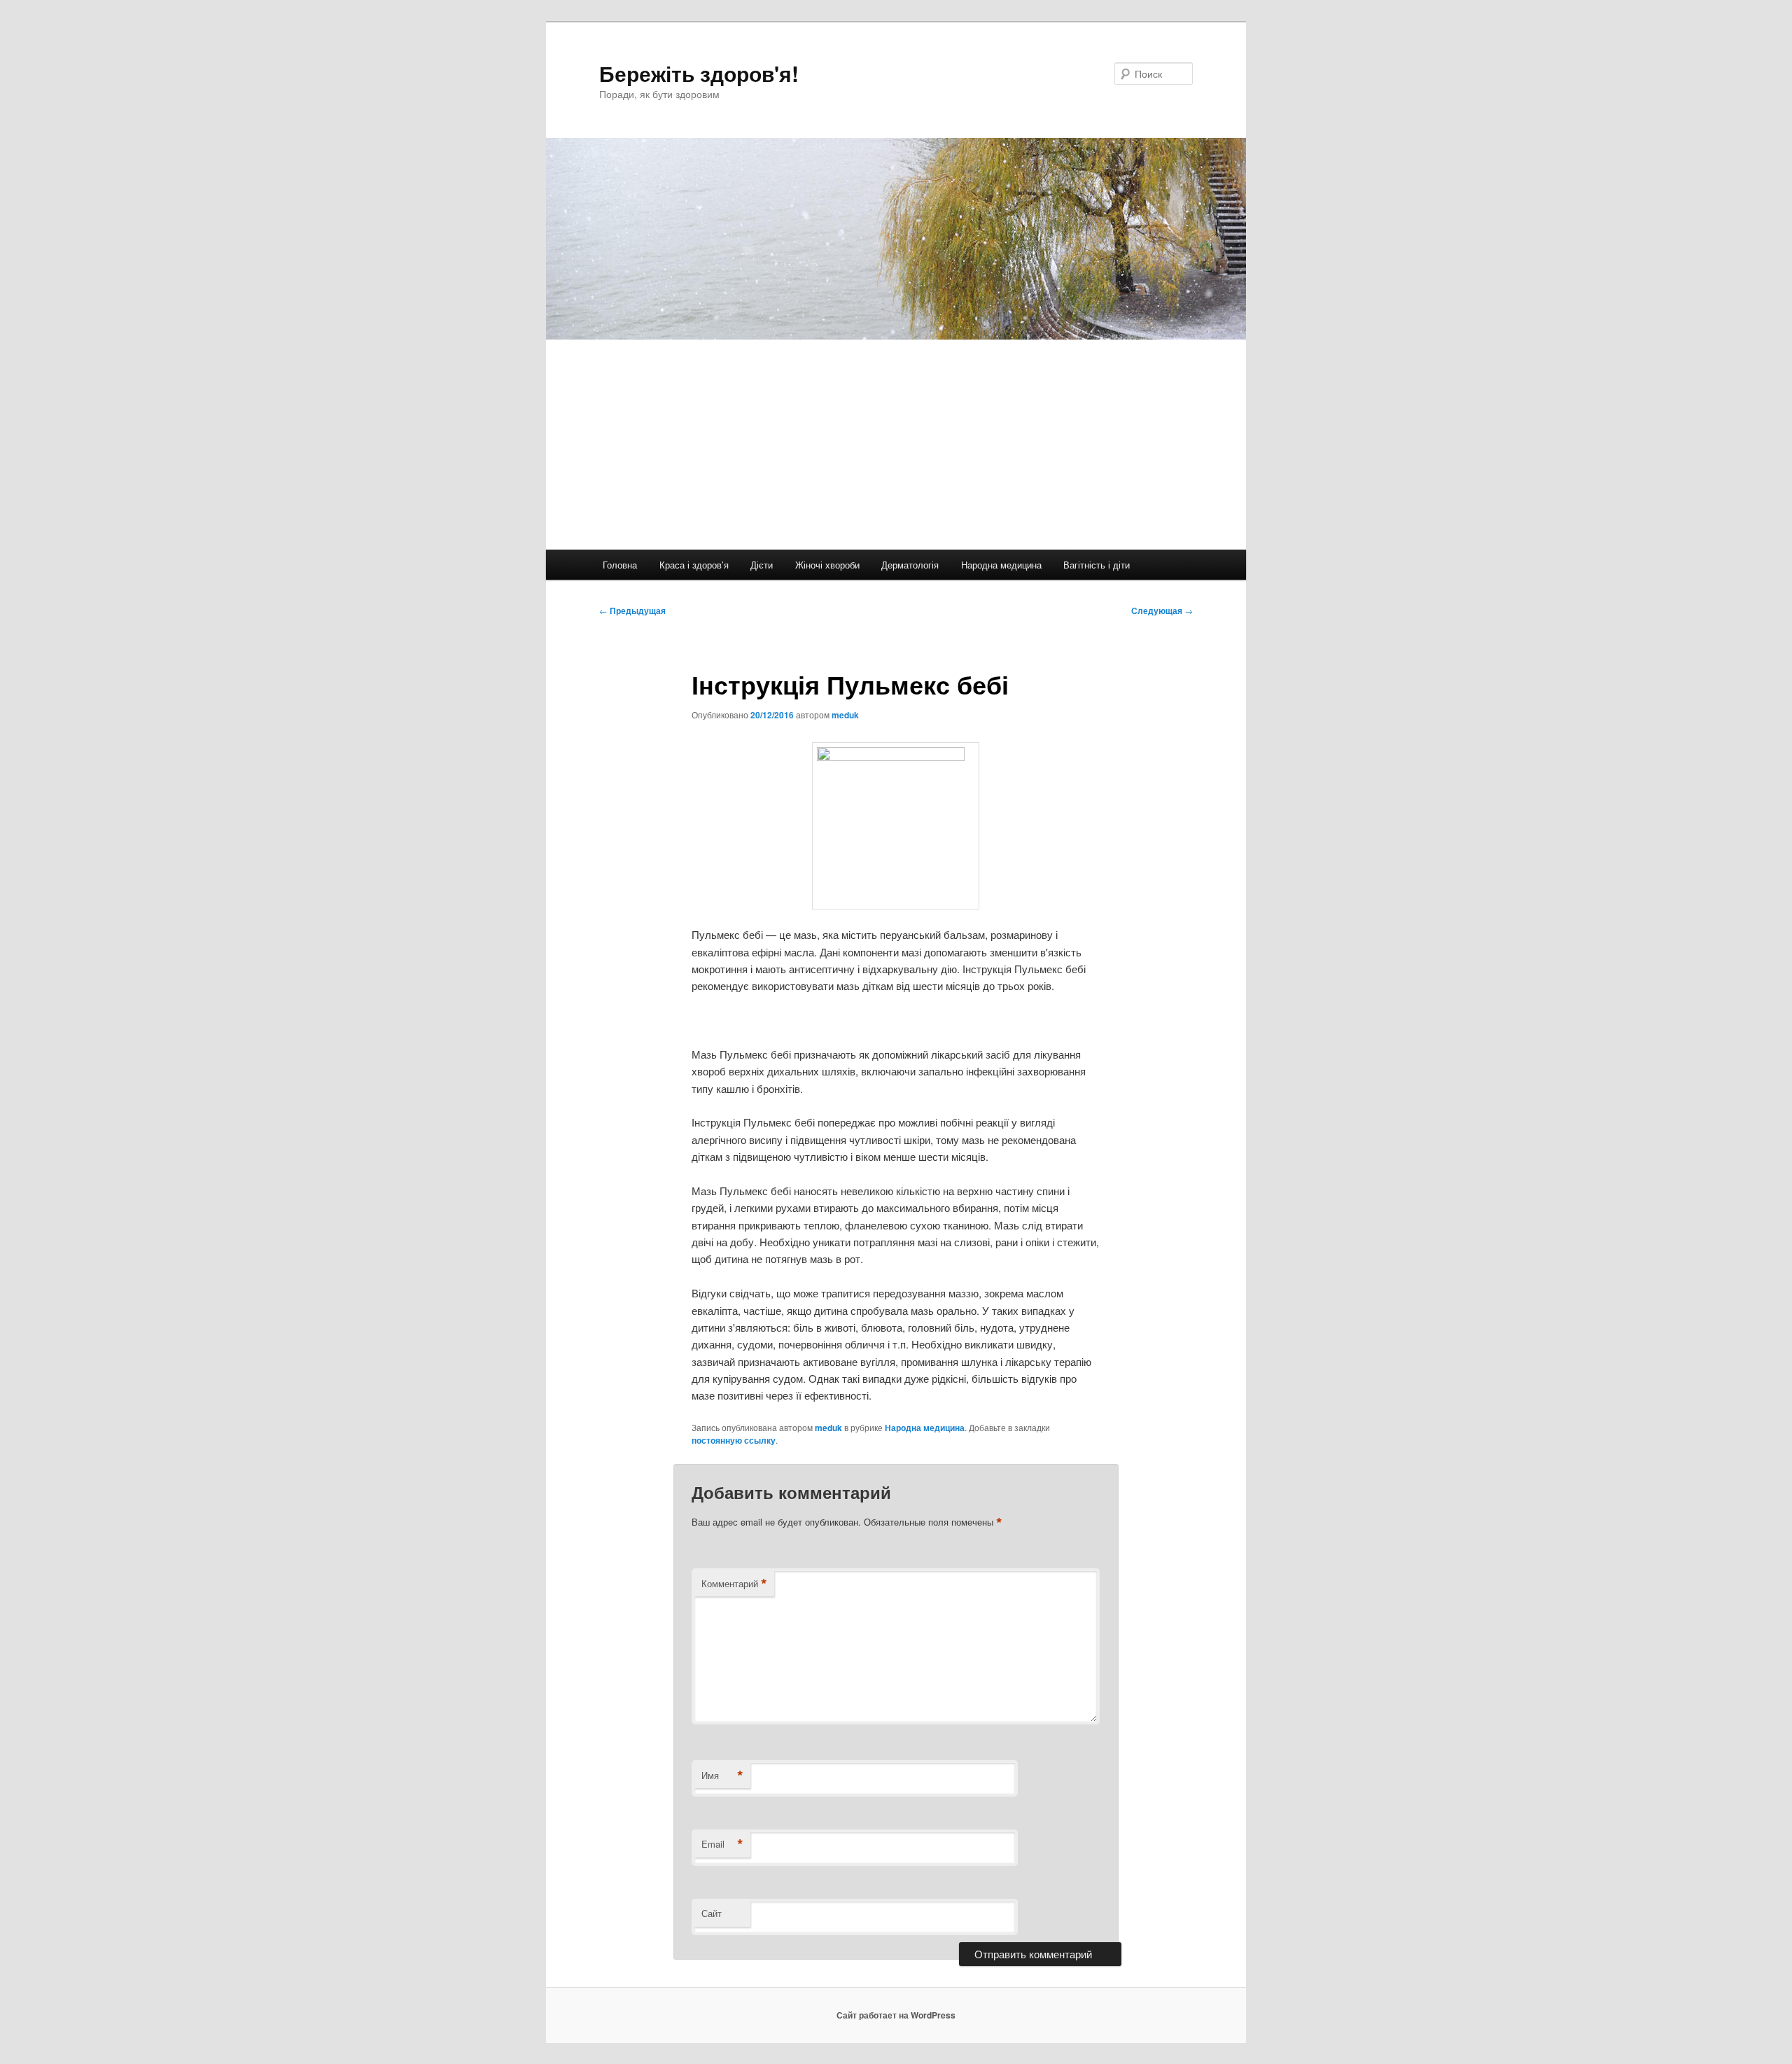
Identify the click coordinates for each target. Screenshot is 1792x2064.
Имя (722, 1776)
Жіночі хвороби (827, 565)
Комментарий (734, 1584)
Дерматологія (910, 565)
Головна (620, 565)
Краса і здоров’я (694, 565)
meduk (845, 715)
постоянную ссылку (734, 1440)
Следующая (1162, 611)
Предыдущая (632, 611)
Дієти (762, 565)
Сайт (712, 1913)
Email (722, 1844)
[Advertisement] (966, 445)
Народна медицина (1001, 565)
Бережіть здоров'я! (699, 73)
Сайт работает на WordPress (896, 2015)
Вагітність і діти (1097, 565)
